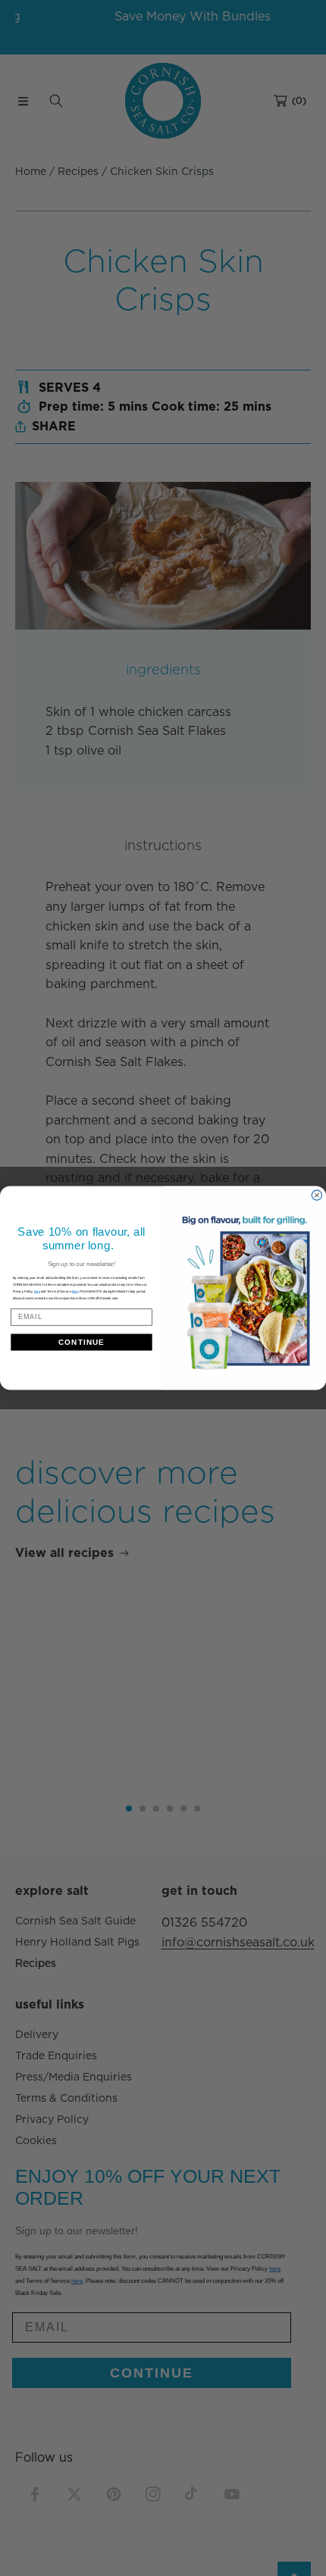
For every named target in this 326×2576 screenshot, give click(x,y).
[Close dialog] (317, 1195)
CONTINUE (81, 1342)
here (75, 1291)
